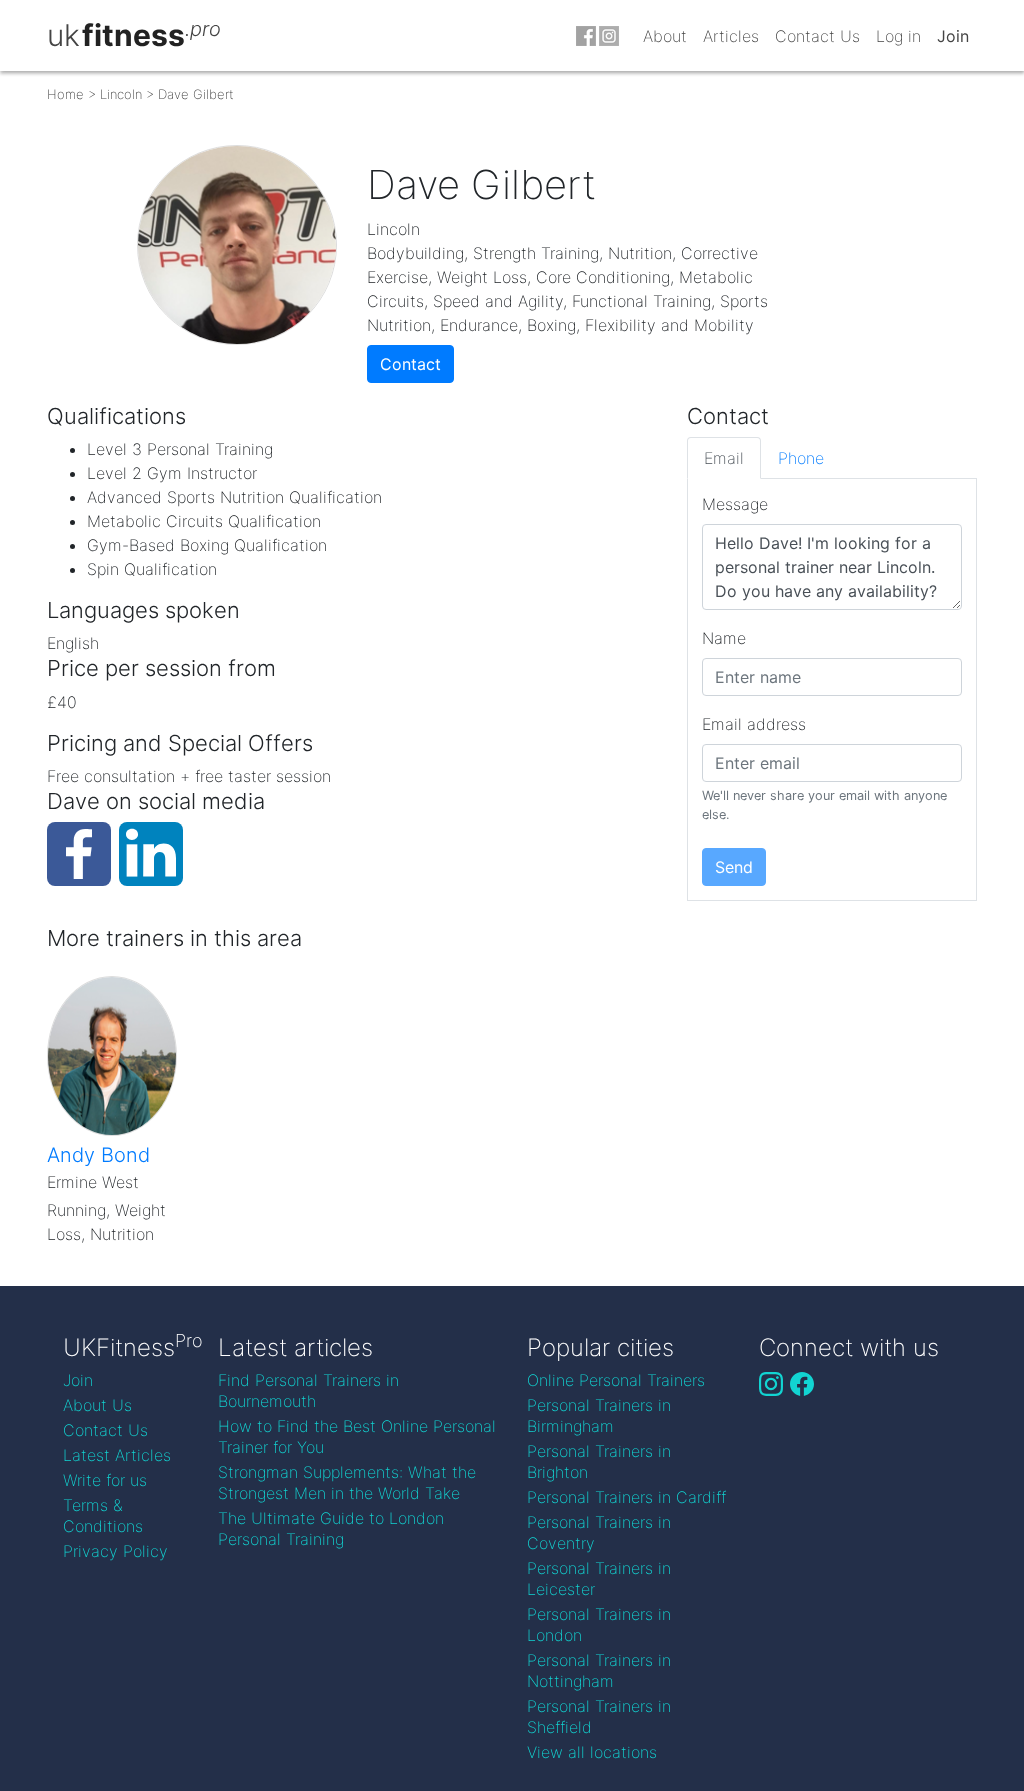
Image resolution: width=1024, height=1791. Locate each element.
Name (724, 638)
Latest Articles (117, 1455)
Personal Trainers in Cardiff (626, 1497)
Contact (410, 364)
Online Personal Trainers (616, 1380)
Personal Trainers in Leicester (599, 1578)
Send (734, 867)
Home (65, 94)
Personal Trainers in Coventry (599, 1532)
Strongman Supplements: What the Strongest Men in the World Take (347, 1482)
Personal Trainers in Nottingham (599, 1670)
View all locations (592, 1752)
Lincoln (121, 94)
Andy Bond (98, 1155)
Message (735, 504)
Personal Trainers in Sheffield (599, 1716)
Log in (898, 36)
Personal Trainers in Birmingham (599, 1415)
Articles (731, 36)
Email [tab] (724, 458)
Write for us (105, 1480)
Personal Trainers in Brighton (599, 1461)
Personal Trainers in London (599, 1624)
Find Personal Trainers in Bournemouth (308, 1390)
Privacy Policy (115, 1551)
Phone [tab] (801, 458)
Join (953, 36)
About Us (97, 1405)
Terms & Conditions (103, 1515)
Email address (754, 724)
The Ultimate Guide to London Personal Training (331, 1528)
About (665, 36)
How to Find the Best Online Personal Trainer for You (357, 1436)
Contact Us (817, 36)
